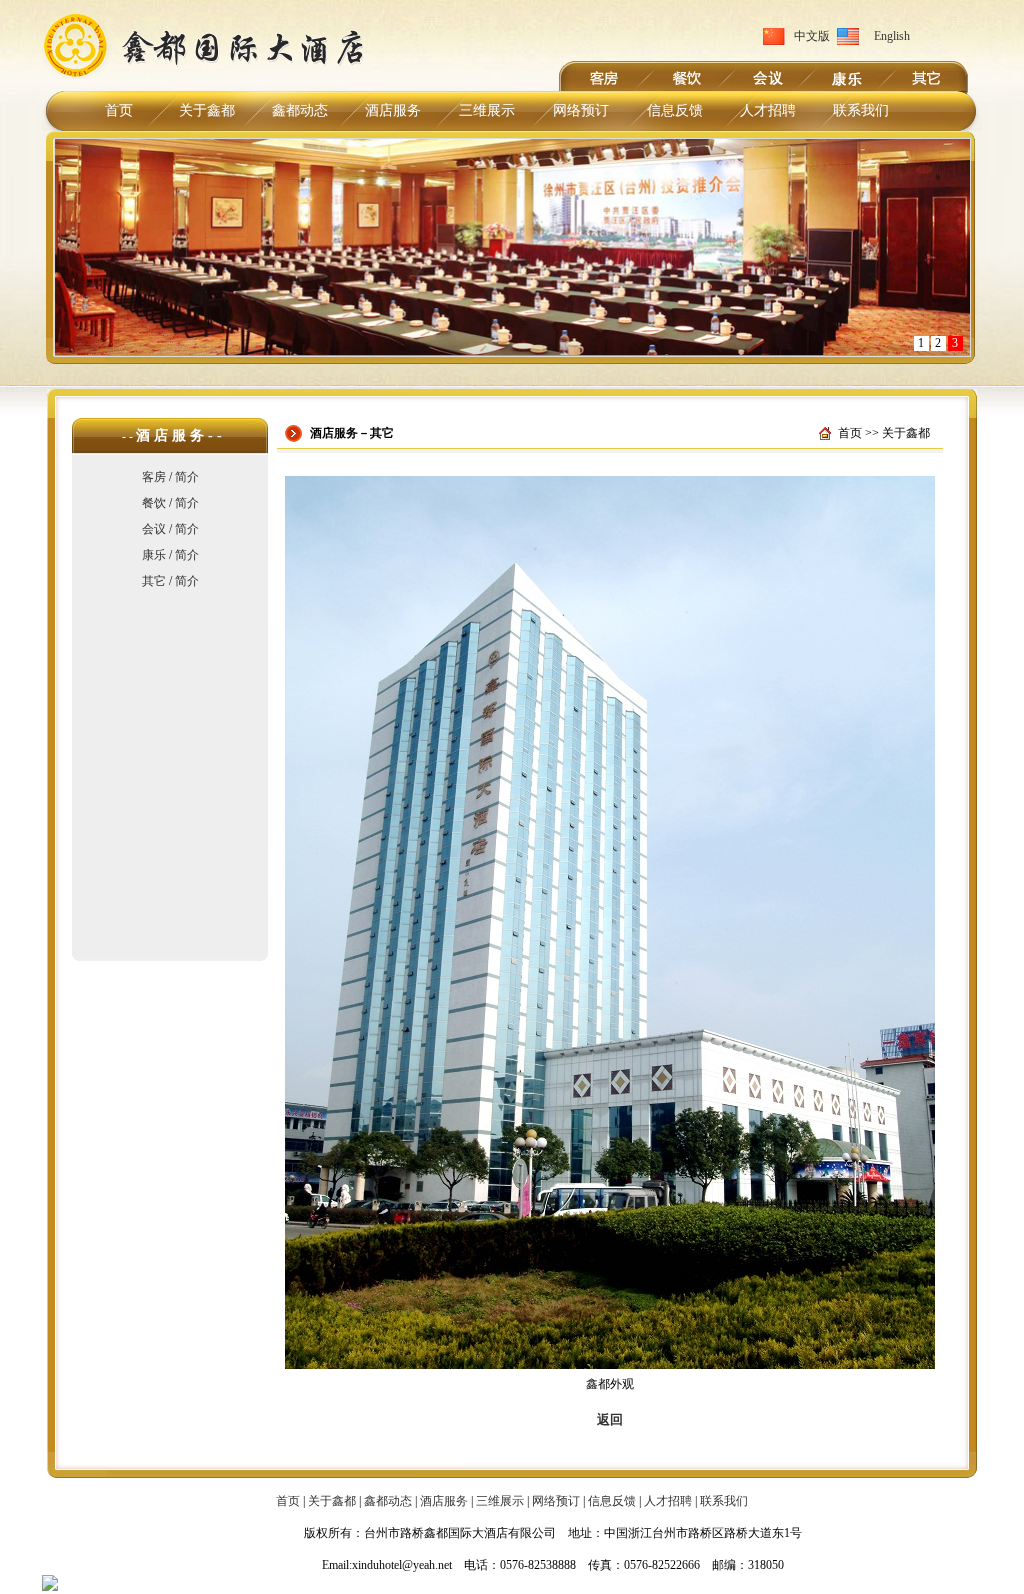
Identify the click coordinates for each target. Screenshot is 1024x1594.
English (892, 36)
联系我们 (861, 110)
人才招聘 (768, 110)
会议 (154, 529)
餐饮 (154, 503)
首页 (119, 110)
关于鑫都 (207, 110)
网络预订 (581, 110)
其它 (154, 581)
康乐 (154, 555)
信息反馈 (675, 110)
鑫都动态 (300, 110)
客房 (154, 477)
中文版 (812, 36)
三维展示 (487, 110)
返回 (610, 1419)
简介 (187, 477)
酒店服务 (393, 110)
